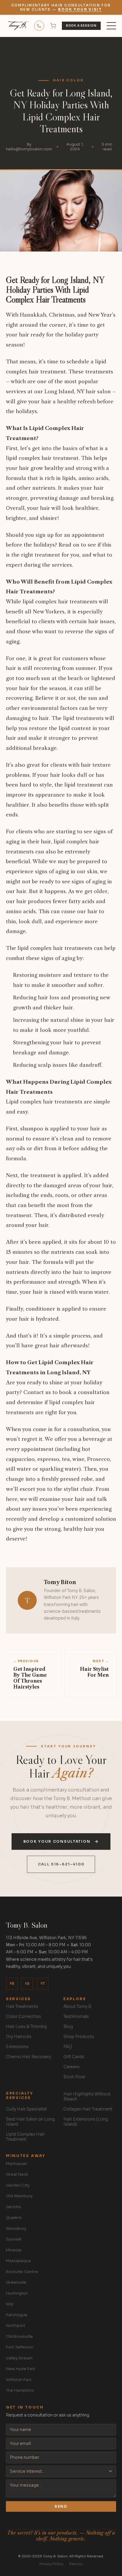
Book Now (74, 2077)
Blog (68, 2027)
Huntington (17, 2293)
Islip (10, 2304)
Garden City (18, 2185)
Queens (14, 2217)
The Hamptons (20, 2390)
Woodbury (16, 2228)
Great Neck (17, 2174)
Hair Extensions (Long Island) (86, 2122)
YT (43, 1984)
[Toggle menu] (111, 26)
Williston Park (19, 2380)
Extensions (17, 2047)
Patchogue (17, 2315)
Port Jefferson (20, 2347)
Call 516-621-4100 (61, 1864)
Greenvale (16, 2282)
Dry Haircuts (19, 2037)
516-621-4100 (39, 26)
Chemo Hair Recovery (28, 2057)
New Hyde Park (21, 2369)
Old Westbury (19, 2196)
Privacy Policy (51, 2564)
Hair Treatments (22, 2006)
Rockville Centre (22, 2272)
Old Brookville (19, 2336)
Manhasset (16, 2164)
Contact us (37, 1392)
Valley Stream (19, 2358)
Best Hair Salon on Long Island (30, 2122)
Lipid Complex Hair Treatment (25, 2137)
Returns (76, 2564)
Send (61, 2506)
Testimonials (76, 2017)
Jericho (13, 2207)
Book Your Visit (80, 9)
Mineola (14, 2250)
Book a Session (81, 26)
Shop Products (79, 2037)
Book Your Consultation (57, 1842)
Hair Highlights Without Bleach (87, 2097)
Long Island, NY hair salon (78, 391)
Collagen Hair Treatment (88, 2109)
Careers (72, 2067)
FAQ (68, 2047)
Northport (16, 2326)
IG (27, 1984)
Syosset (14, 2239)
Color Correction (23, 2017)
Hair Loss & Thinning (26, 2027)
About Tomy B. (78, 2006)
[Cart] (53, 26)
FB (12, 1984)
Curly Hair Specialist (26, 2109)
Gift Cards (74, 2057)
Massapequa (18, 2261)
